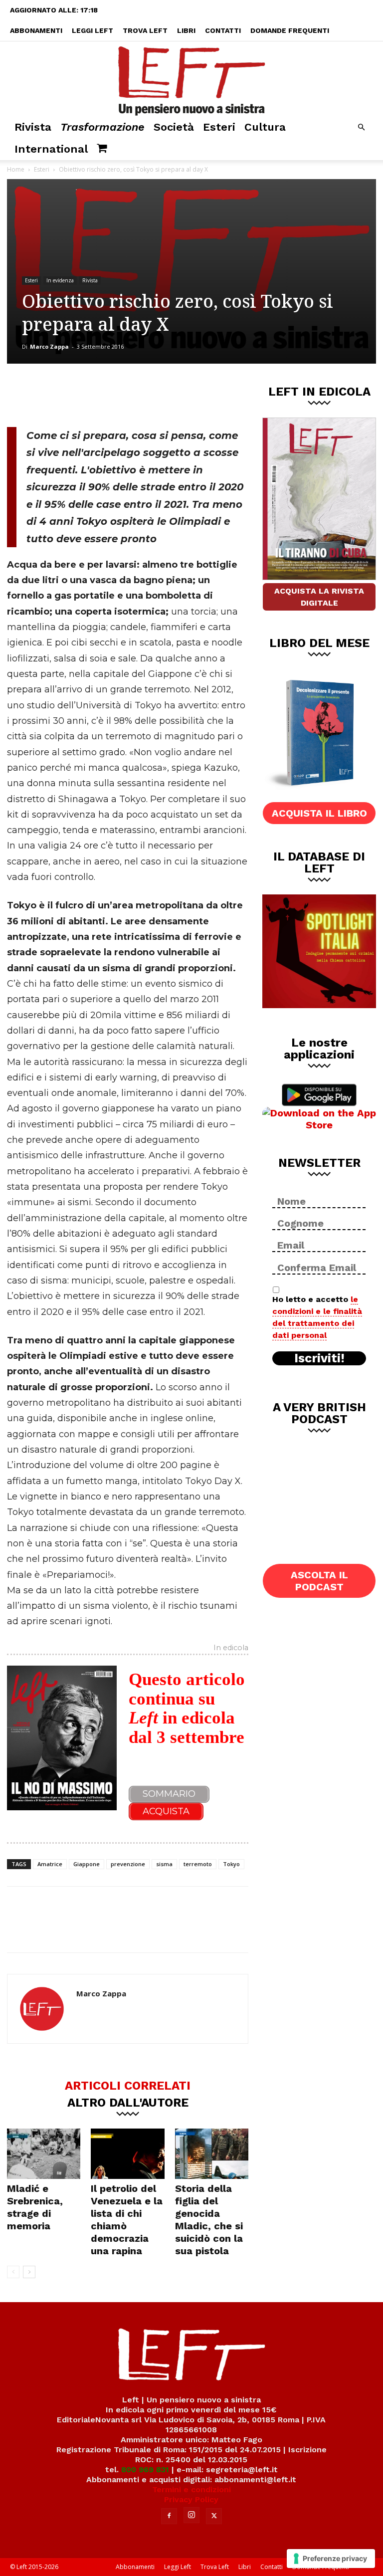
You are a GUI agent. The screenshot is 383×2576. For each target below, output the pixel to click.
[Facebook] (78, 394)
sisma (164, 1864)
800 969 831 (145, 2469)
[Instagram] (191, 2515)
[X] (111, 394)
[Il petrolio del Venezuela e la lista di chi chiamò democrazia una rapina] (127, 2154)
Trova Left (145, 30)
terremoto (198, 1864)
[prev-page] (13, 2272)
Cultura (265, 127)
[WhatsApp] (144, 394)
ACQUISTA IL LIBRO (319, 813)
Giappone (87, 1864)
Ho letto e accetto (317, 1317)
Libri (186, 30)
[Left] (191, 79)
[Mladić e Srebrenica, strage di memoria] (44, 2154)
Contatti (223, 30)
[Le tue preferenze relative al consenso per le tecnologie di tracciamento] (331, 2559)
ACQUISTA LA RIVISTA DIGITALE (319, 597)
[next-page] (29, 2272)
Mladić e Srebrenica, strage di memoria (35, 2207)
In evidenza (60, 280)
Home (16, 169)
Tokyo (231, 1864)
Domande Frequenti (290, 30)
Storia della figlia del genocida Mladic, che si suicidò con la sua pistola (209, 2220)
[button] (361, 127)
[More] (178, 394)
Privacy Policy (191, 2499)
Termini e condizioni (191, 2489)
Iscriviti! (319, 1358)
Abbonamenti (36, 30)
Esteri (219, 127)
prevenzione (128, 1864)
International (51, 149)
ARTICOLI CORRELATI (128, 2085)
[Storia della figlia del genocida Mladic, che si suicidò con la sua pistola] (212, 2154)
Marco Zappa (49, 346)
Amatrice (50, 1864)
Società (174, 127)
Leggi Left (93, 30)
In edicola (231, 1648)
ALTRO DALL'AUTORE (128, 2102)
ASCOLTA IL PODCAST (319, 1581)
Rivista (33, 127)
